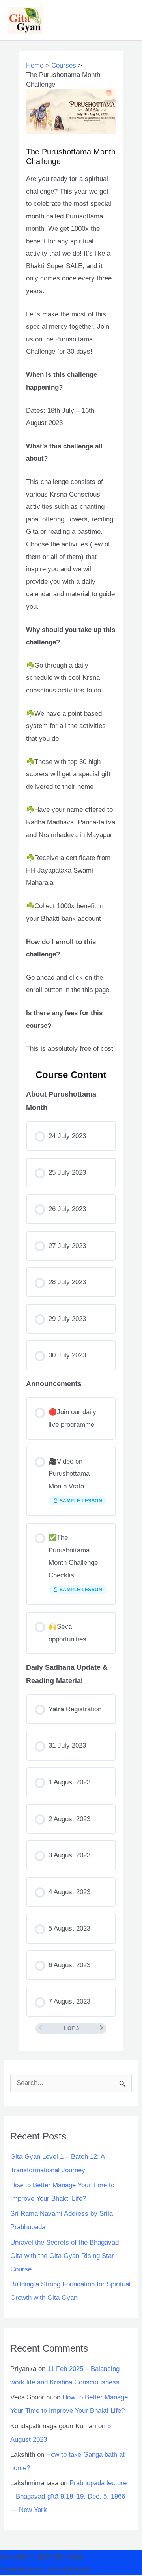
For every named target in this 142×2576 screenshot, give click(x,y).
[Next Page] (102, 2028)
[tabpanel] (71, 614)
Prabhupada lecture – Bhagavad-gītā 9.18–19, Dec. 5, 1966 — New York (68, 2496)
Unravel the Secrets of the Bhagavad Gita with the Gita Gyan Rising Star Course (64, 2256)
